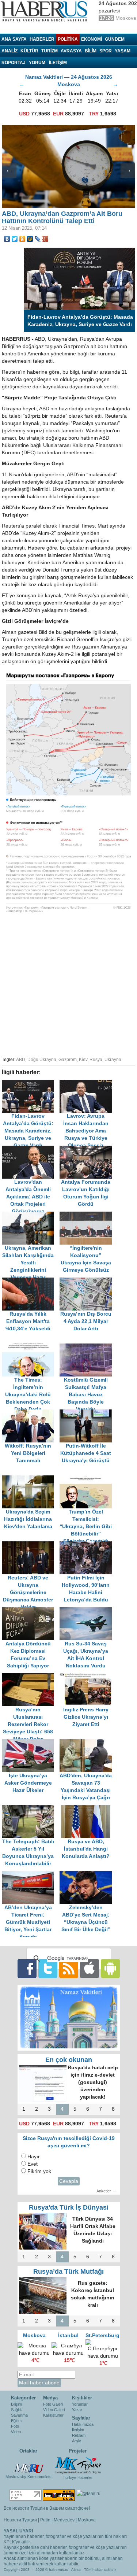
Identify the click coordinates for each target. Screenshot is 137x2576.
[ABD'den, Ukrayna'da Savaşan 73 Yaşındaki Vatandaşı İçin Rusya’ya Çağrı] (88, 1743)
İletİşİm (58, 63)
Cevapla (69, 2181)
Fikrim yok (39, 2171)
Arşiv (77, 2441)
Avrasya (71, 51)
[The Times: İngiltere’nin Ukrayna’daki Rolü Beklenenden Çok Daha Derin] (31, 1347)
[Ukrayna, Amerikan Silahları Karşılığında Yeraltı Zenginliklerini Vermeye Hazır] (31, 1215)
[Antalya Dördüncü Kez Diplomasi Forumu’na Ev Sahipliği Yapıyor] (31, 1611)
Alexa (76, 2570)
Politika (68, 39)
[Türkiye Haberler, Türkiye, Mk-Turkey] (78, 2465)
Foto (15, 2426)
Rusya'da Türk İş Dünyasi (69, 2207)
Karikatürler (53, 2415)
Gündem (115, 39)
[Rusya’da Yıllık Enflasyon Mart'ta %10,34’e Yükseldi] (31, 1281)
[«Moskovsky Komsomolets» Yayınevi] (28, 2465)
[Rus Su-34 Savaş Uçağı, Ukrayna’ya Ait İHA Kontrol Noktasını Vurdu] (88, 1611)
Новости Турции (20, 2520)
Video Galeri (54, 2410)
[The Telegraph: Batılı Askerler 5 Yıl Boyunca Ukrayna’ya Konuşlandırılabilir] (31, 1809)
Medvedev (64, 2520)
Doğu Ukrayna (42, 1060)
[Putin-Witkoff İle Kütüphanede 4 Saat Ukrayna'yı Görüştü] (88, 1413)
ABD (21, 1060)
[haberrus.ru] (46, 11)
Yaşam (123, 51)
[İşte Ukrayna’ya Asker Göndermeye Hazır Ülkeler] (31, 1743)
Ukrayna (113, 1060)
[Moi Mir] (30, 239)
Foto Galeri (53, 2404)
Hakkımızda (83, 2424)
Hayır (34, 2157)
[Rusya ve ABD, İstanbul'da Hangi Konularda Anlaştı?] (88, 1809)
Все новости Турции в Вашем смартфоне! (47, 2508)
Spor (106, 51)
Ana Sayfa (14, 39)
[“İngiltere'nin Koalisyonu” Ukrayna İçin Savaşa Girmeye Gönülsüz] (88, 1215)
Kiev (83, 1060)
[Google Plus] (45, 239)
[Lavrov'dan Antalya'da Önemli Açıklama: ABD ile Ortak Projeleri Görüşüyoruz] (31, 1149)
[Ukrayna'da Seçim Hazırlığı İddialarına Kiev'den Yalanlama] (31, 1479)
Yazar (77, 2410)
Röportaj (14, 63)
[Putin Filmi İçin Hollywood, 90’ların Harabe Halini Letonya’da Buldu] (88, 1545)
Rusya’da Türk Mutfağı (68, 2272)
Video (16, 2432)
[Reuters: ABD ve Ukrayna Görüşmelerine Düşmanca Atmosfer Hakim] (31, 1545)
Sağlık (16, 2410)
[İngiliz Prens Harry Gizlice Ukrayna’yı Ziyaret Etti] (88, 1677)
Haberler (42, 39)
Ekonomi (92, 39)
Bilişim (16, 2404)
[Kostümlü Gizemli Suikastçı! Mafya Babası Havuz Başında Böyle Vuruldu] (88, 1347)
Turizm (50, 51)
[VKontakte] (7, 239)
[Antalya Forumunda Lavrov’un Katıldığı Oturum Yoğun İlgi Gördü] (88, 1149)
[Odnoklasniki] (22, 239)
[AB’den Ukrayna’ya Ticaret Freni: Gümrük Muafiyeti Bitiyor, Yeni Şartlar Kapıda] (31, 1875)
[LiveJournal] (38, 239)
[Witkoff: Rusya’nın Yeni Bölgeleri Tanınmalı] (31, 1413)
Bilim (91, 51)
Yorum (37, 63)
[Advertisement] (68, 985)
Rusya (96, 1060)
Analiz (9, 51)
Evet (33, 2164)
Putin (45, 2520)
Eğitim (16, 2421)
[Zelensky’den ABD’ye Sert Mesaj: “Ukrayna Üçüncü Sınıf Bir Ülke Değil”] (88, 1875)
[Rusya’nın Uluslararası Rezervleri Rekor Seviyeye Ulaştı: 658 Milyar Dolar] (31, 1677)
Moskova (87, 2520)
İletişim (78, 2430)
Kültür (29, 51)
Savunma (19, 2415)
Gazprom (68, 1060)
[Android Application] (110, 1968)
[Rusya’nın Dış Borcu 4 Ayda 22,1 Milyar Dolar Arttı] (88, 1281)
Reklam (79, 2435)
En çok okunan (69, 2060)
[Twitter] (15, 239)
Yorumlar (80, 2404)
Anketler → (106, 2191)
